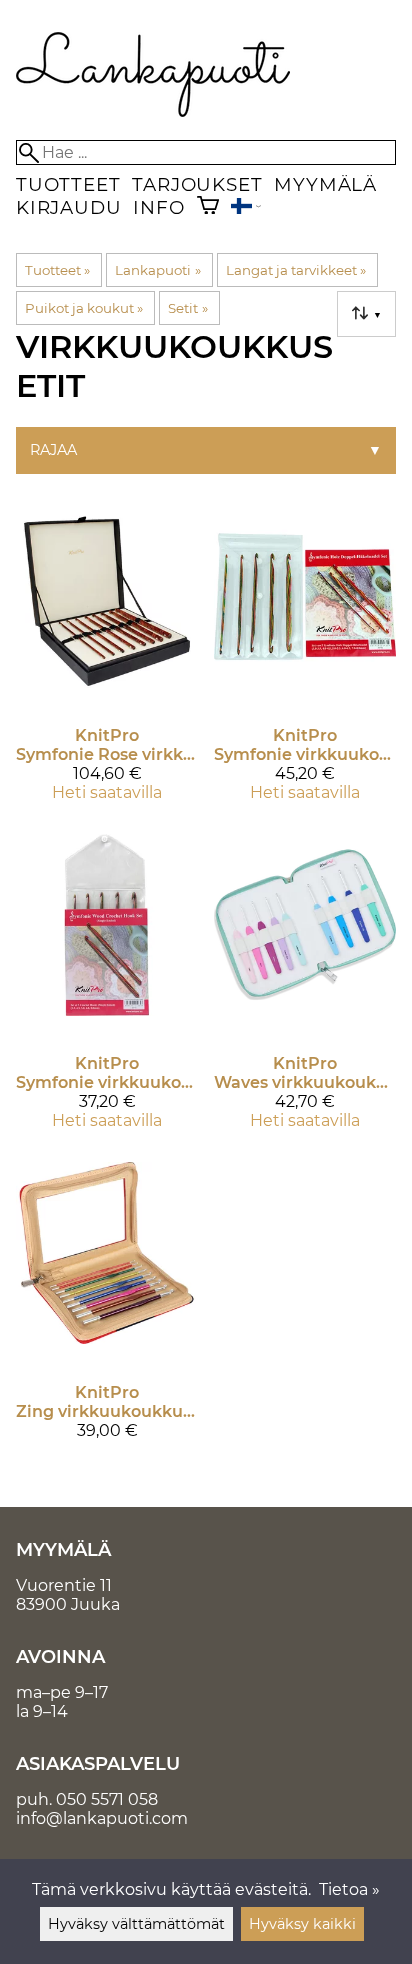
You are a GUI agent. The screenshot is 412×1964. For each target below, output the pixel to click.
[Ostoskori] (208, 207)
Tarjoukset (197, 184)
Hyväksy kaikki (302, 1924)
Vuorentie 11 (64, 1585)
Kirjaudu (68, 207)
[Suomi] (246, 208)
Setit (187, 308)
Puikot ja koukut (84, 308)
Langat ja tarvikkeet (296, 270)
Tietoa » (349, 1889)
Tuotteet (68, 184)
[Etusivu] (153, 111)
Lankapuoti (157, 270)
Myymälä (325, 184)
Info (158, 207)
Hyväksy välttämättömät (136, 1924)
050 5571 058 (107, 1799)
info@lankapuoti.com (102, 1818)
